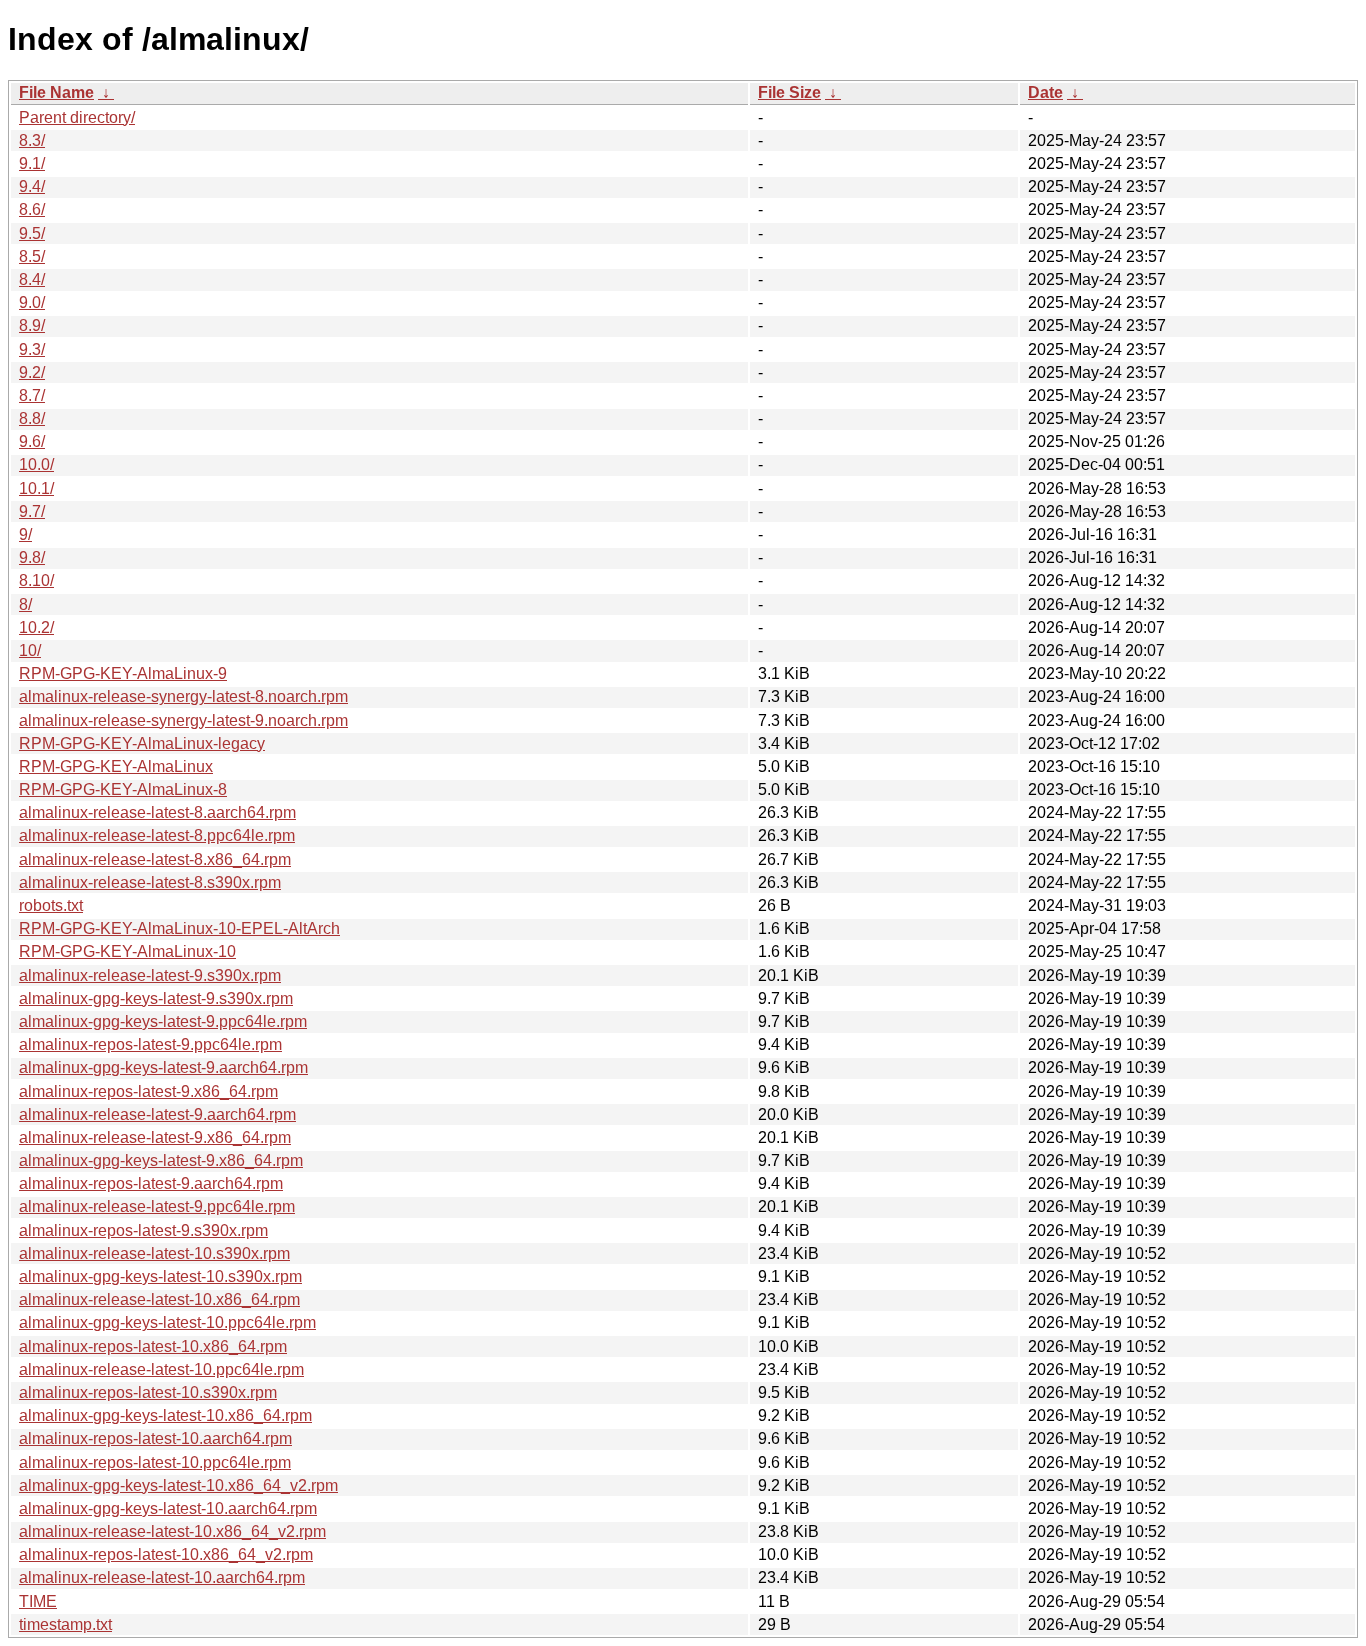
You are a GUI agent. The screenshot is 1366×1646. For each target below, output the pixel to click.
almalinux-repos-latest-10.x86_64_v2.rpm (166, 1554)
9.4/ (32, 186)
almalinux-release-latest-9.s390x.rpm (150, 975)
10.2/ (36, 627)
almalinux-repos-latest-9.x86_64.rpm (148, 1091)
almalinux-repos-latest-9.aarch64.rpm (151, 1183)
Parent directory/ (77, 117)
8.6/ (32, 209)
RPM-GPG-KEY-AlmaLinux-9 (123, 673)
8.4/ (32, 279)
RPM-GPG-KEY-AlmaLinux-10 (127, 951)
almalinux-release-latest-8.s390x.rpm (150, 882)
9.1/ (32, 163)
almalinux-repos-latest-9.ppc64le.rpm (150, 1044)
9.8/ (32, 557)
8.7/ (32, 395)
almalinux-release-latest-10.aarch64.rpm (162, 1577)
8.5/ (32, 256)
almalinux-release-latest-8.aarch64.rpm (157, 812)
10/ (30, 650)
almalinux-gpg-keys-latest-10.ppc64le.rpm (167, 1322)
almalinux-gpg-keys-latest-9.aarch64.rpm (163, 1067)
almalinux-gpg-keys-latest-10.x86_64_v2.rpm (178, 1485)
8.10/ (36, 580)
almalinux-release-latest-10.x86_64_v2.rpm (172, 1531)
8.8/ (32, 418)
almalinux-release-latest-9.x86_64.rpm (155, 1137)
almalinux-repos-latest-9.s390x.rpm (143, 1230)
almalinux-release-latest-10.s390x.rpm (154, 1253)
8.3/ (32, 140)
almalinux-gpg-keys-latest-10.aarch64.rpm (168, 1508)
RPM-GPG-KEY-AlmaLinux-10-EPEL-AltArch (179, 928)
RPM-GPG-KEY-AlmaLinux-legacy (142, 743)
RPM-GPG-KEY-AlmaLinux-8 (123, 789)
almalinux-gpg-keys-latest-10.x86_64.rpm (165, 1415)
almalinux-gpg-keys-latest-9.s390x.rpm (156, 998)
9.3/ (32, 349)
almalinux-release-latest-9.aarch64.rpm (157, 1114)
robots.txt (51, 905)
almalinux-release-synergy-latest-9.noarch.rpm (183, 720)
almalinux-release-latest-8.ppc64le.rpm (157, 835)
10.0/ (36, 464)
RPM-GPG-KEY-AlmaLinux (116, 766)
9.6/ (32, 441)
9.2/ (32, 372)
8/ (25, 604)
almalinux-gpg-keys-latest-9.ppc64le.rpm (163, 1021)
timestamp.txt (65, 1624)
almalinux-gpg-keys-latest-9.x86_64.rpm (161, 1160)
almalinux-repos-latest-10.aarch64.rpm (155, 1438)
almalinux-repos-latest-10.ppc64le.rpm (155, 1462)
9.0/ (32, 302)
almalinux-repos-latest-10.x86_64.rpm (153, 1346)
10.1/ (36, 488)
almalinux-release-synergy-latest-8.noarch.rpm (183, 696)
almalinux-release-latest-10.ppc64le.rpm (161, 1369)
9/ (25, 534)
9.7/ (32, 511)
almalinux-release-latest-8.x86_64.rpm (155, 859)
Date (1045, 92)
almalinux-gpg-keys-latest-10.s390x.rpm (160, 1276)
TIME (38, 1601)
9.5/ (32, 233)
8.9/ (32, 325)
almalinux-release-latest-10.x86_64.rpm (159, 1299)
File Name (56, 92)
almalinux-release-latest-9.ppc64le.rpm (157, 1206)
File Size (789, 92)
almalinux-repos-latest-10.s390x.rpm (148, 1392)
